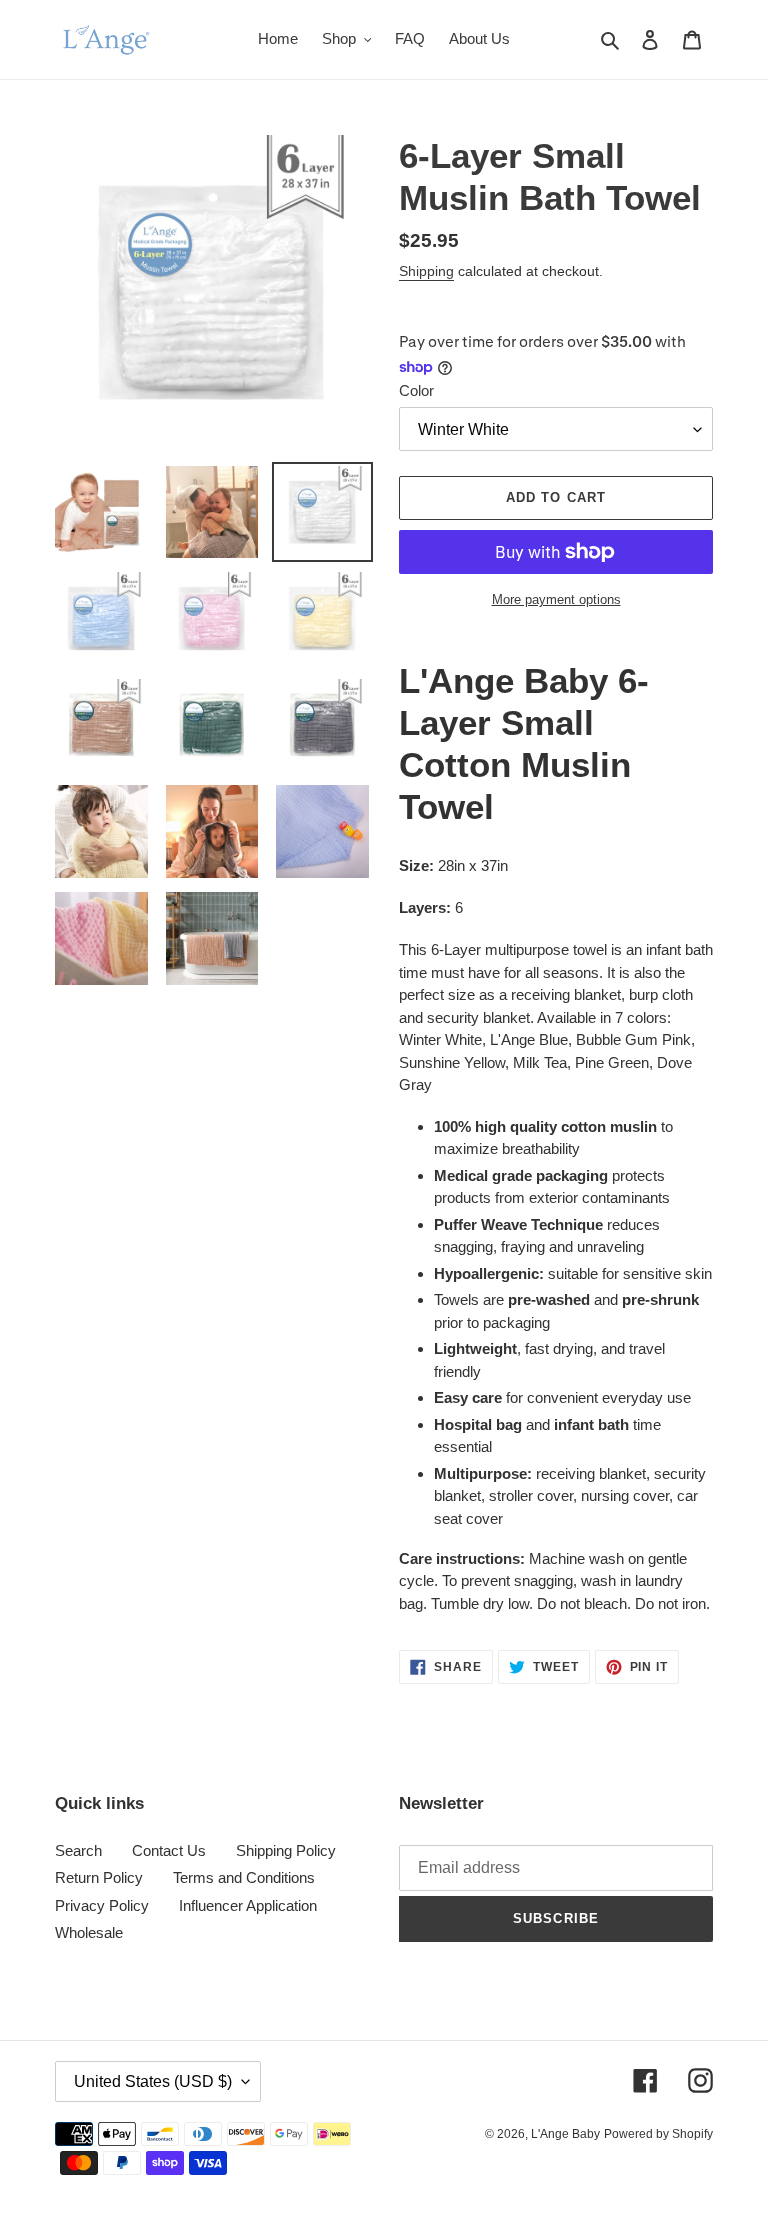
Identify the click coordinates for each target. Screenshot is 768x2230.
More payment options (556, 599)
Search (78, 1850)
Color (416, 390)
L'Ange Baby (565, 2134)
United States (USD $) (153, 2081)
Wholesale (89, 1932)
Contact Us (169, 1850)
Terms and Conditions (244, 1877)
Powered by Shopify (658, 2134)
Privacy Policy (102, 1905)
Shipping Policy (286, 1850)
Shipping (426, 271)
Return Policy (99, 1877)
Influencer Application (248, 1905)
